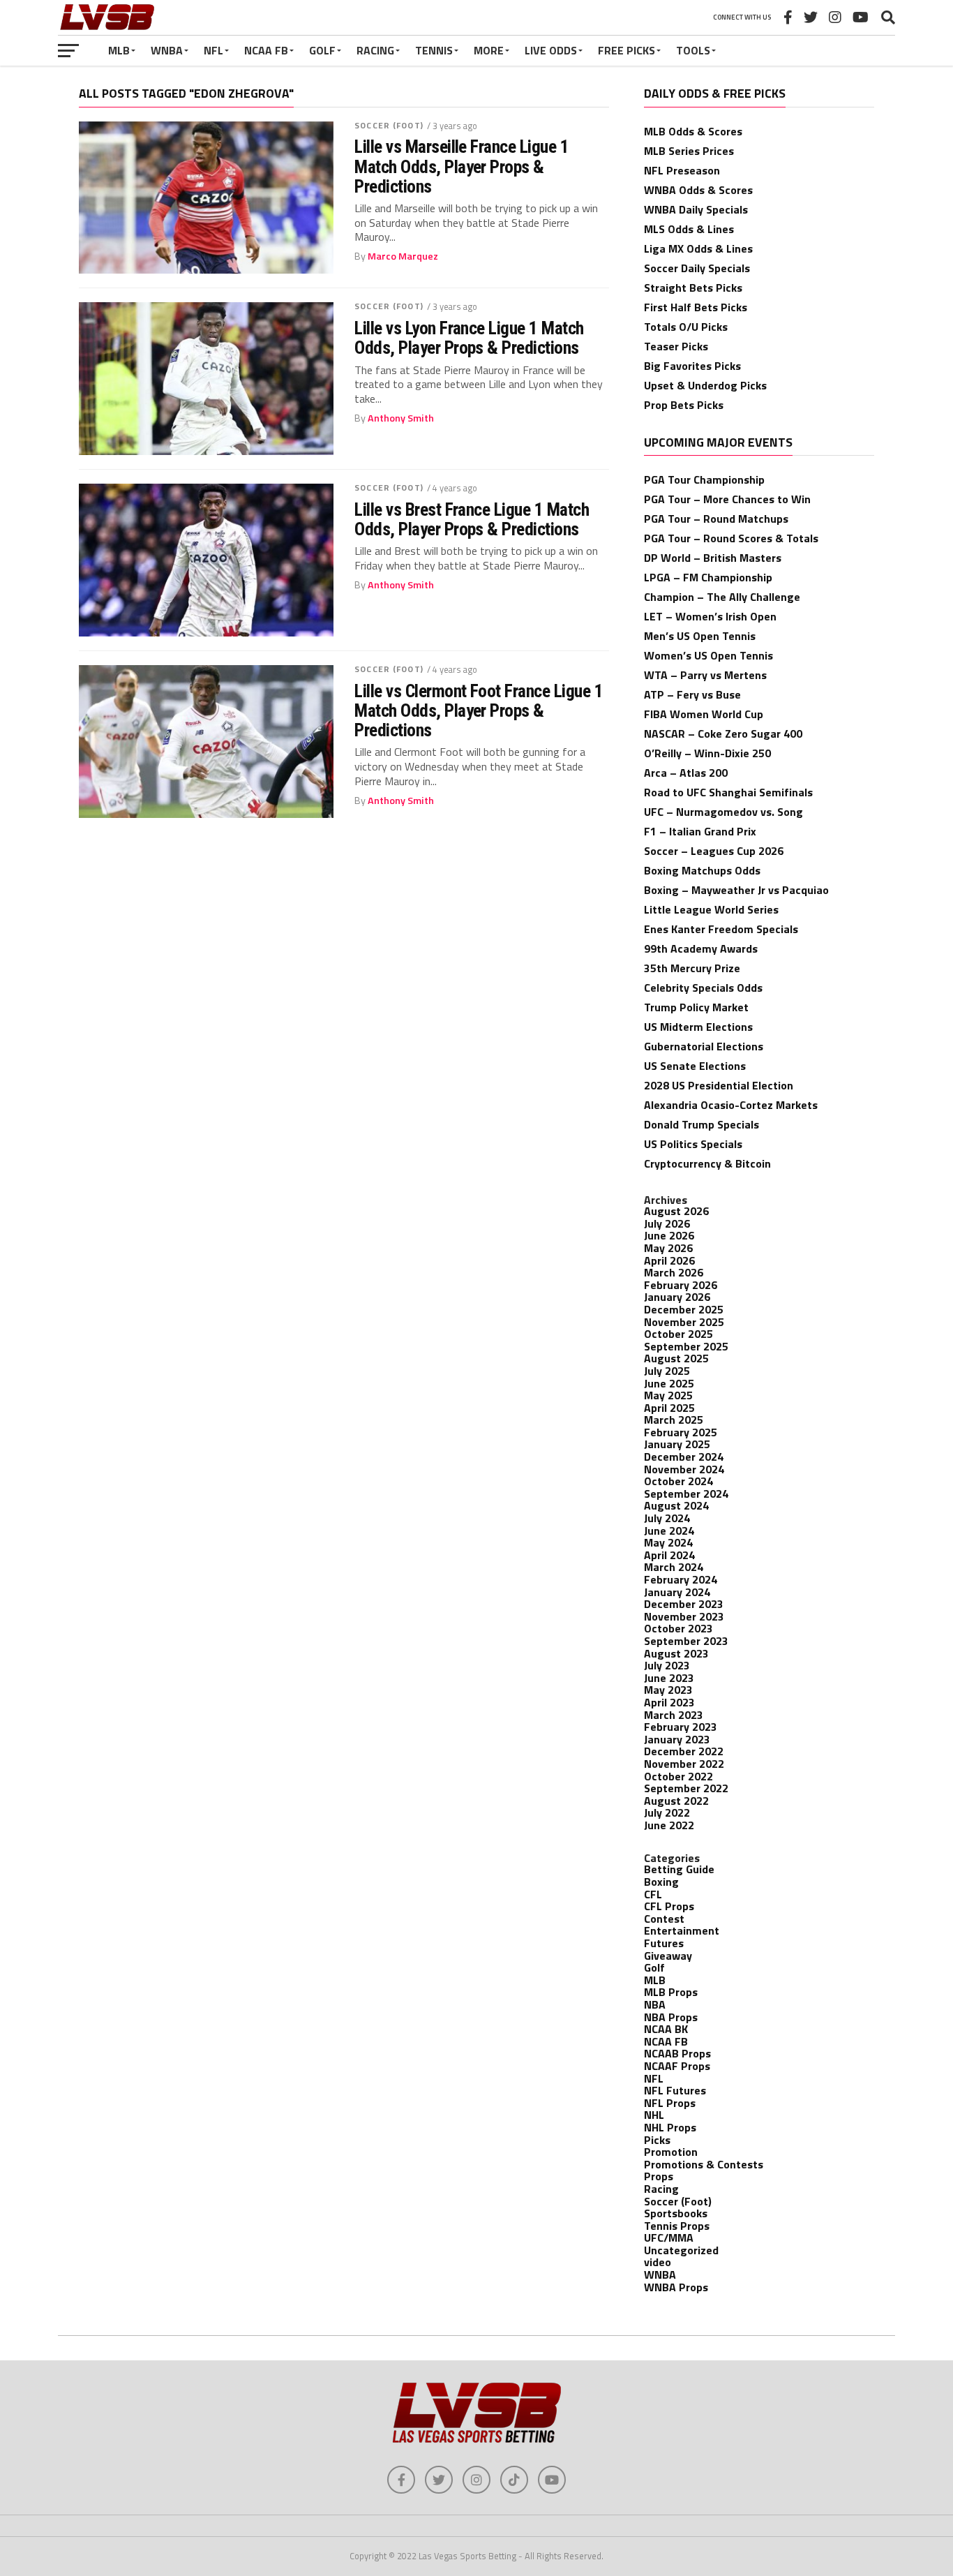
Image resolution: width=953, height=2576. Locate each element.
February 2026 (681, 1285)
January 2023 (677, 1739)
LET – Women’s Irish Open (710, 616)
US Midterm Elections (698, 1027)
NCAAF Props (677, 2066)
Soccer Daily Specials (697, 268)
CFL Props (669, 1906)
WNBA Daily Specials (696, 209)
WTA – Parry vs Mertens (705, 675)
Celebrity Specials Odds (703, 988)
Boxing (661, 1882)
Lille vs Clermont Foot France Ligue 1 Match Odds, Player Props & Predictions (479, 710)
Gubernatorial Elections (704, 1046)
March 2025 (674, 1420)
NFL (213, 50)
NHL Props (670, 2127)
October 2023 (678, 1628)
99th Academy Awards (701, 948)
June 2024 (669, 1531)
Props (659, 2176)
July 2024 (667, 1518)
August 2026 (676, 1211)
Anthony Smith (401, 418)
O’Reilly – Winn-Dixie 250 (707, 753)
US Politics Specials (693, 1144)
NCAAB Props (677, 2053)
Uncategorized (681, 2250)
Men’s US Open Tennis (700, 636)
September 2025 (686, 1346)
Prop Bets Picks (684, 405)
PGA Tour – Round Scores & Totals (731, 538)
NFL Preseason (682, 170)
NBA (655, 2004)
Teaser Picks (676, 346)
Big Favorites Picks (692, 366)
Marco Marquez (403, 256)
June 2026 (669, 1235)
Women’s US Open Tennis (708, 655)
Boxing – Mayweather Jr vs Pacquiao (736, 890)
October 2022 (678, 1776)
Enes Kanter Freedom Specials (721, 929)
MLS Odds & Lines (689, 229)
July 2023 (667, 1665)
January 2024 (677, 1592)
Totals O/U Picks (686, 327)
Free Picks (626, 50)
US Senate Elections (695, 1066)
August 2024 (676, 1505)
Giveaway (668, 1956)
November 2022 (684, 1764)
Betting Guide (679, 1869)
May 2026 (668, 1248)
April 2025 (669, 1408)
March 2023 (674, 1715)
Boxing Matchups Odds (702, 870)
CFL (653, 1894)
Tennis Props (677, 2226)
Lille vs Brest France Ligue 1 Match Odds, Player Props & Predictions (472, 519)
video (658, 2262)
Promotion (671, 2152)
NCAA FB (266, 50)
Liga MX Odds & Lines (698, 248)
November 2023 (684, 1616)
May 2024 (668, 1542)
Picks (657, 2140)
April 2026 (669, 1260)
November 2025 (684, 1322)
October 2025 (678, 1334)
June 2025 (669, 1383)
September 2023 (686, 1641)
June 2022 (669, 1825)
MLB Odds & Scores (693, 131)
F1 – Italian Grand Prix (700, 831)
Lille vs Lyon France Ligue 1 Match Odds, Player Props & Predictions (469, 338)
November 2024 (684, 1469)
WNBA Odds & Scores (698, 190)
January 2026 (677, 1297)
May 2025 (668, 1395)
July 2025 (667, 1371)
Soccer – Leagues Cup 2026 (714, 851)
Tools (693, 50)
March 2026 (674, 1272)
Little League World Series (711, 909)
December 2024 (684, 1457)
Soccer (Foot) (389, 125)
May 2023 (668, 1690)
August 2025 (676, 1358)
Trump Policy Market (696, 1007)
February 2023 (681, 1727)
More (489, 50)
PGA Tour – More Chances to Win (727, 499)
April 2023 (669, 1702)
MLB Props (671, 1992)
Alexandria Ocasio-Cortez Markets (731, 1105)
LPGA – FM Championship (708, 577)
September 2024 (686, 1494)
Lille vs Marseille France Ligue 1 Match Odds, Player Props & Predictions (462, 166)
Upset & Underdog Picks (705, 385)
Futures (664, 1943)
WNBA (167, 50)
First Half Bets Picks (696, 307)
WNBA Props (676, 2287)
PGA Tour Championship (704, 479)
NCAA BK (666, 2029)
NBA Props (671, 2017)
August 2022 (676, 1801)
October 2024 (678, 1481)
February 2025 (681, 1432)
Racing (375, 50)
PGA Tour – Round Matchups (716, 519)
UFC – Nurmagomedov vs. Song (723, 812)
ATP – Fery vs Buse (692, 694)
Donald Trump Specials (701, 1124)
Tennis (434, 50)
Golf (322, 50)
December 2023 (684, 1604)
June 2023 (669, 1678)
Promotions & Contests (704, 2164)
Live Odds (551, 50)
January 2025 (677, 1444)
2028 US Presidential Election (719, 1085)
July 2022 (667, 1812)
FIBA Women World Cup (704, 714)
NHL (654, 2115)
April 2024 (669, 1555)
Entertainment (682, 1930)
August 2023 (676, 1653)
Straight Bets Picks (693, 288)
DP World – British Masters (713, 558)
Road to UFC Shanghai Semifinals (728, 792)
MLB (119, 50)
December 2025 (684, 1309)
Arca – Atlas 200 (686, 773)
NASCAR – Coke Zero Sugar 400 (723, 734)
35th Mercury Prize (692, 968)
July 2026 (667, 1223)
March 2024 (674, 1567)
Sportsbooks (676, 2213)
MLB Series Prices (689, 151)
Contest (664, 1919)
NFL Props (670, 2103)
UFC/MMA (669, 2238)
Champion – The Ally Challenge (722, 597)
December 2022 (684, 1751)
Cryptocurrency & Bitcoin (707, 1163)
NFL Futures (675, 2090)
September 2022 (686, 1788)
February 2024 (681, 1579)
